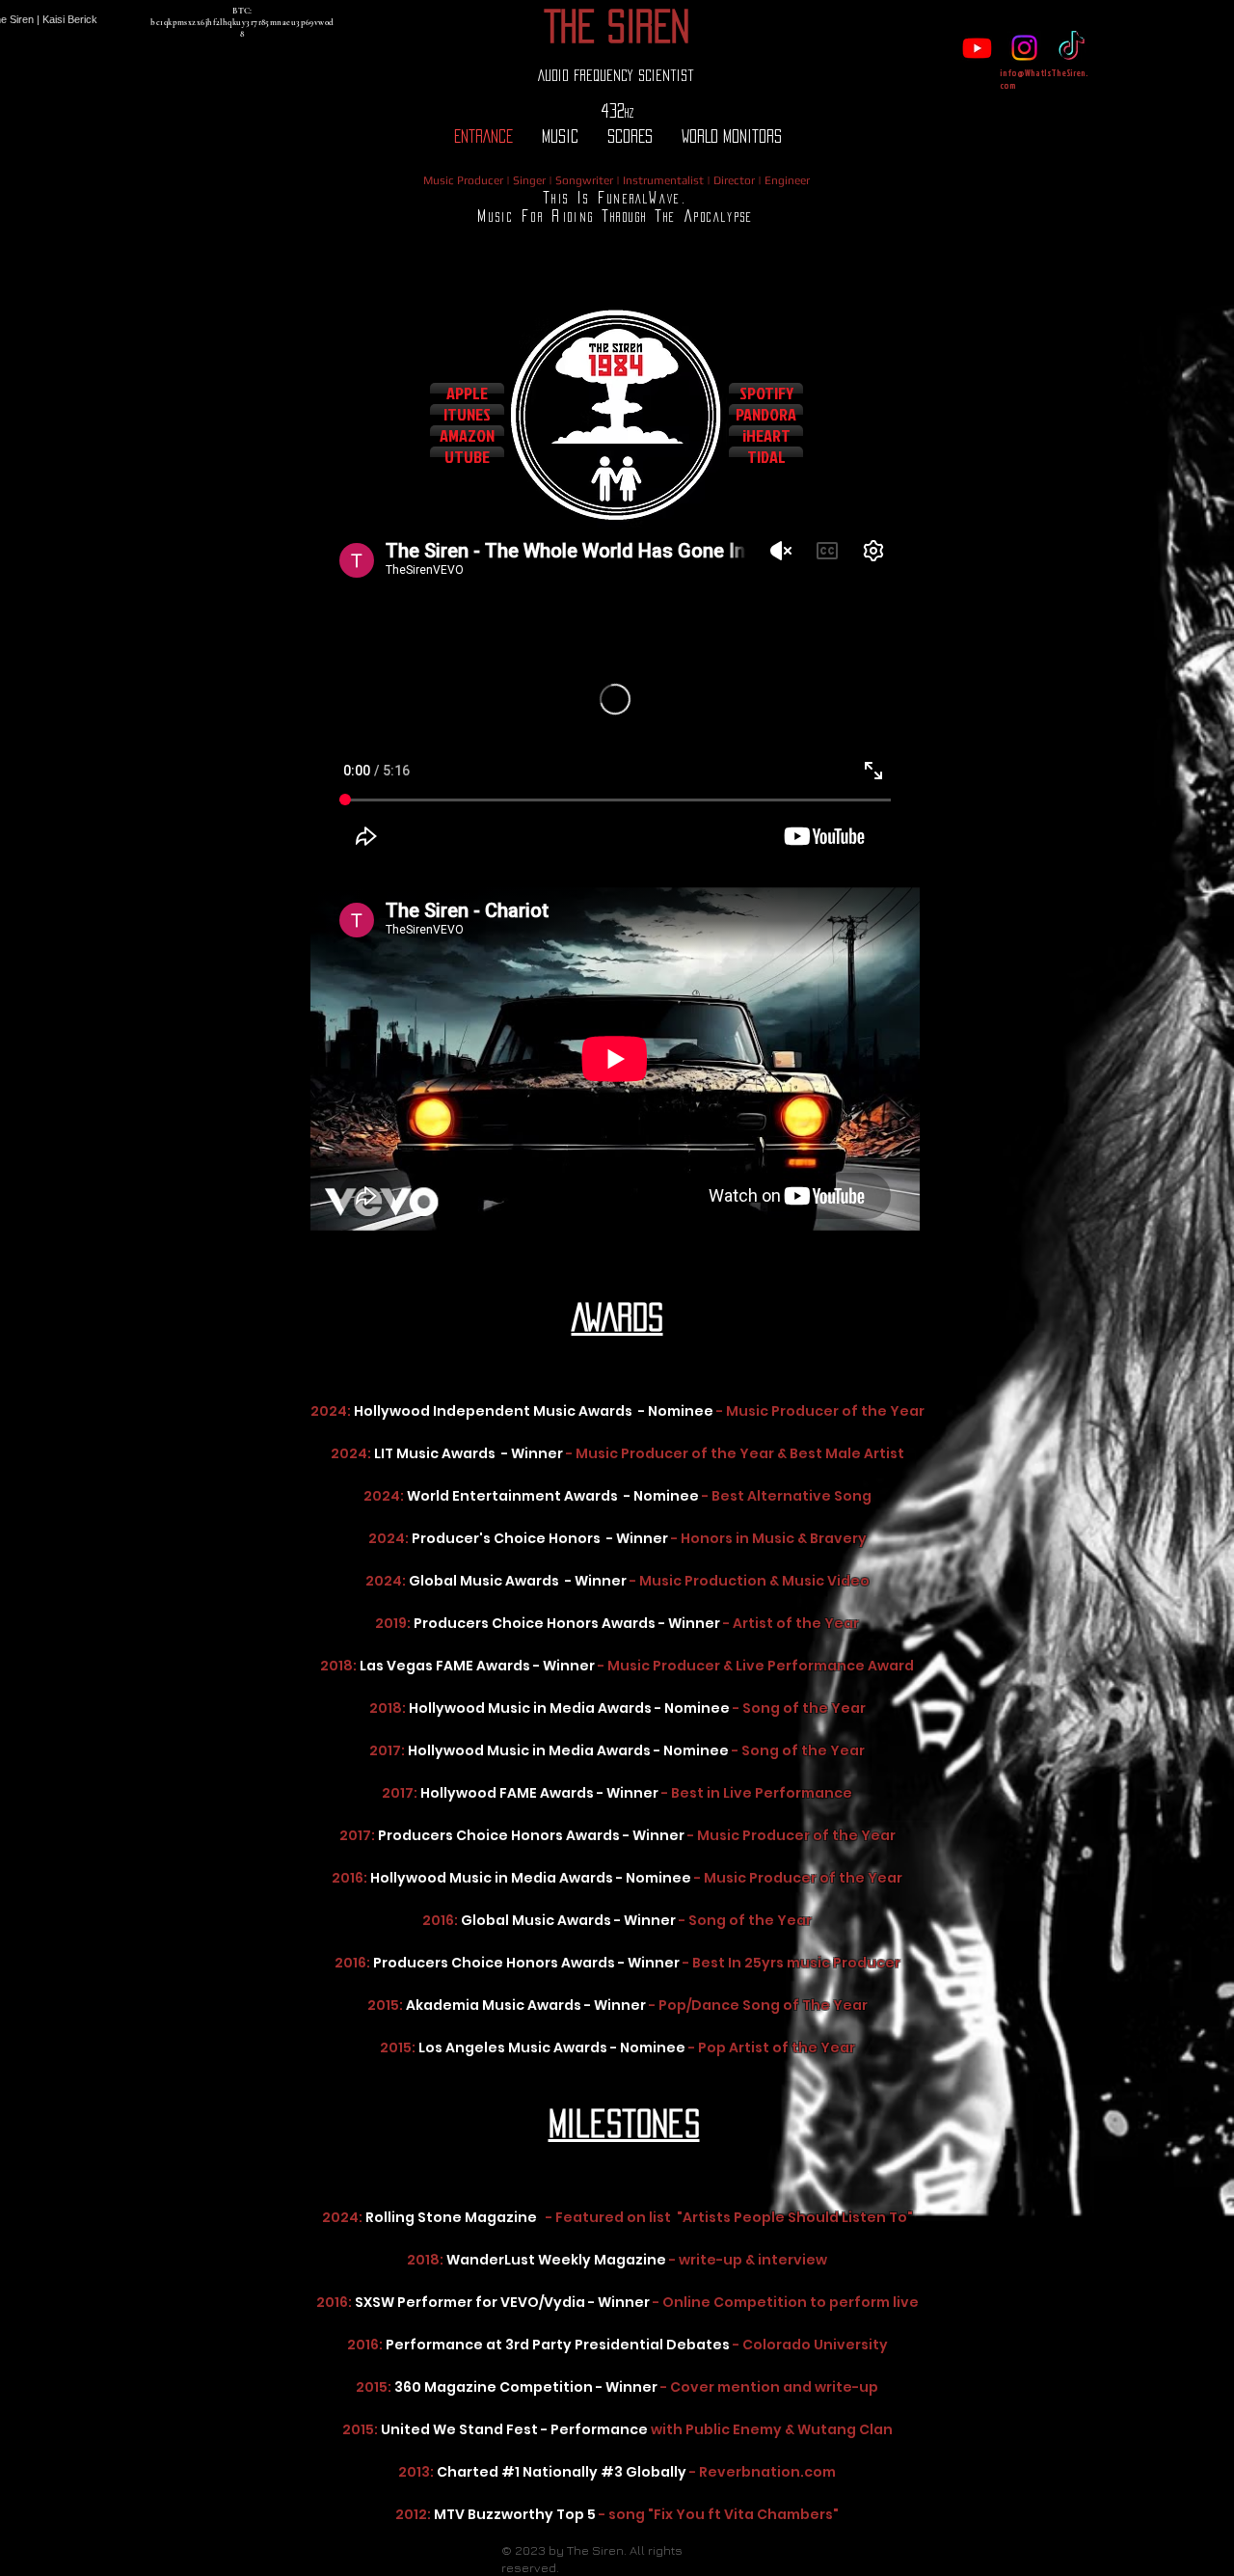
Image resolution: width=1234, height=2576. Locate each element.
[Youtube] (977, 48)
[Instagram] (1024, 48)
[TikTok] (1072, 48)
